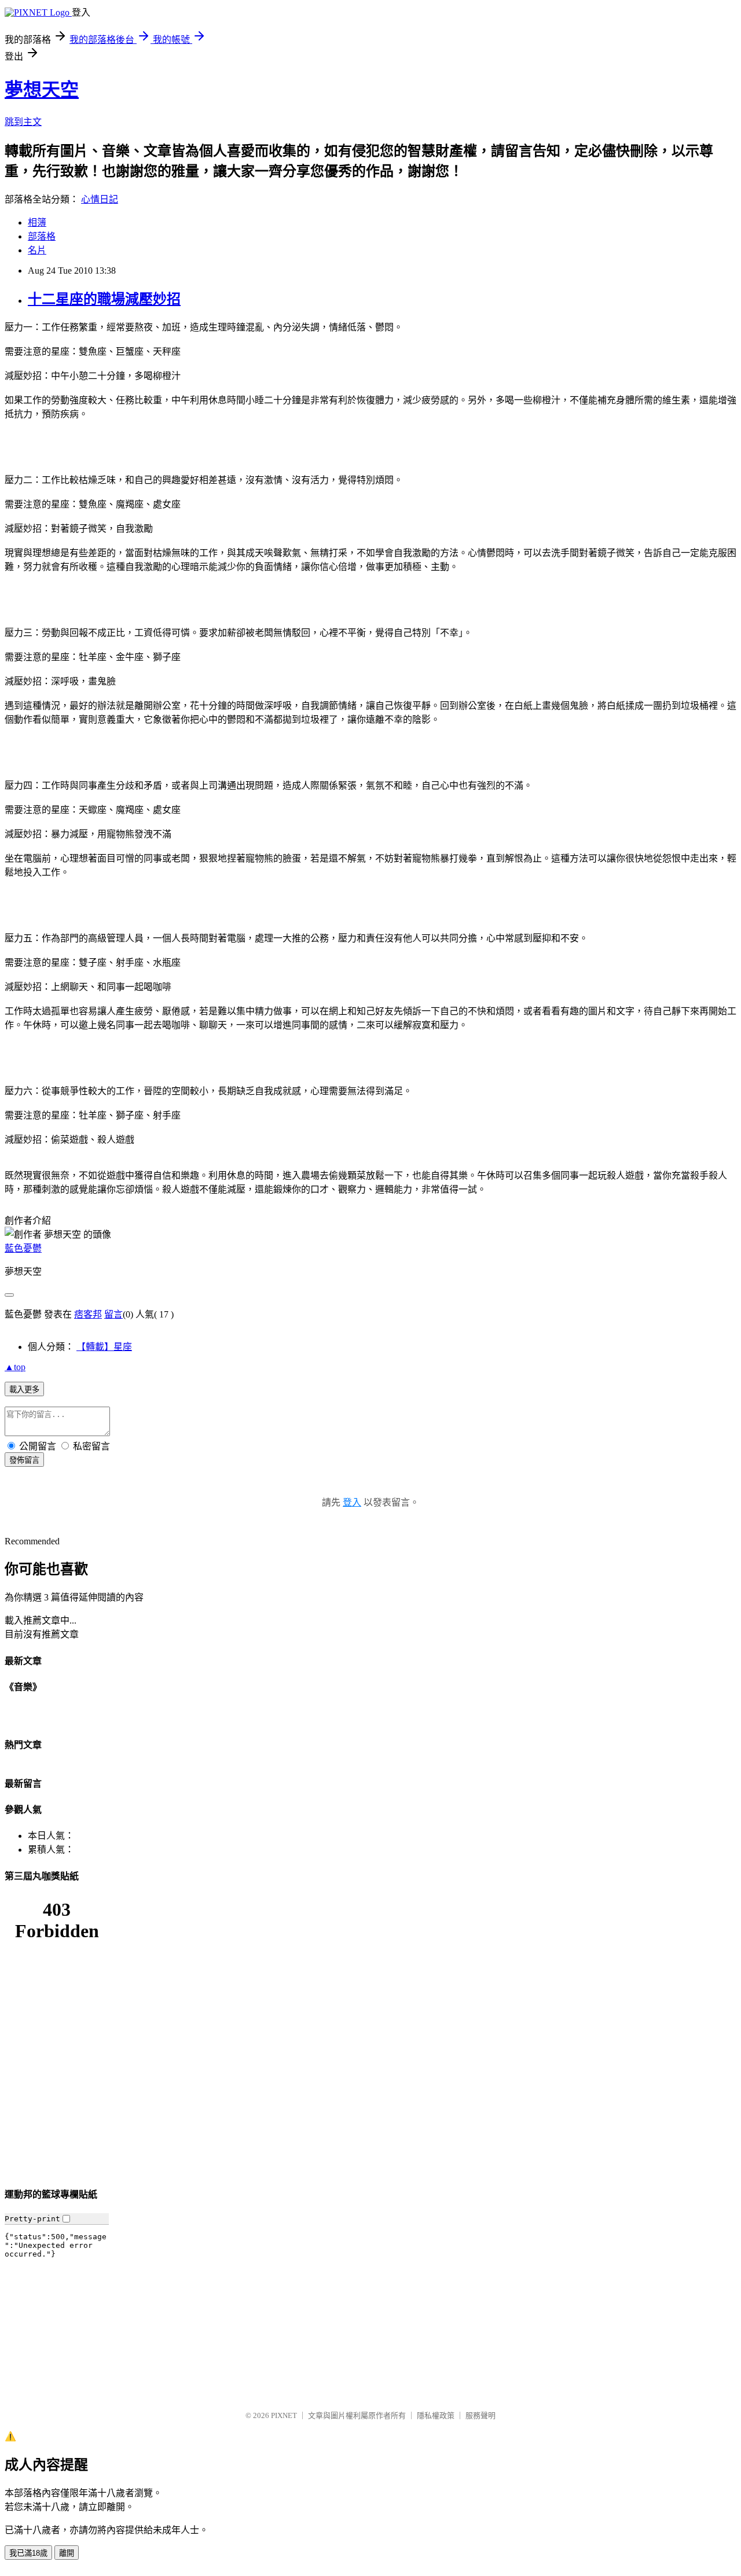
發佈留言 (24, 1460)
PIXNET (284, 2415)
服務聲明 (480, 2415)
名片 (37, 250)
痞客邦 (88, 1314)
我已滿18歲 (28, 2553)
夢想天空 (42, 90)
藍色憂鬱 (23, 1248)
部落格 (42, 236)
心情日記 (100, 199)
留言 (113, 1314)
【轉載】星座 (104, 1347)
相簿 (37, 222)
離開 (67, 2553)
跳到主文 (23, 122)
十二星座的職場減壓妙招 (104, 299)
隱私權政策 (436, 2415)
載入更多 (24, 1390)
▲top (15, 1367)
